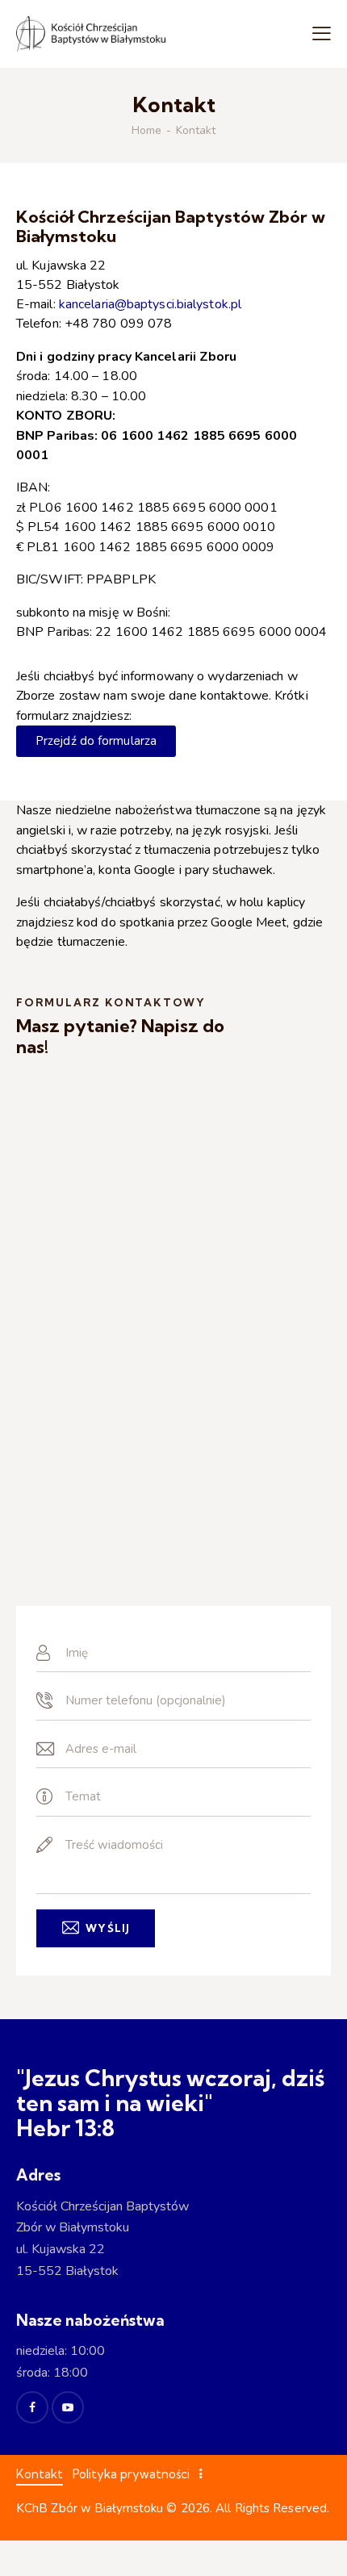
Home (146, 131)
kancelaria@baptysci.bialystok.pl (150, 304)
